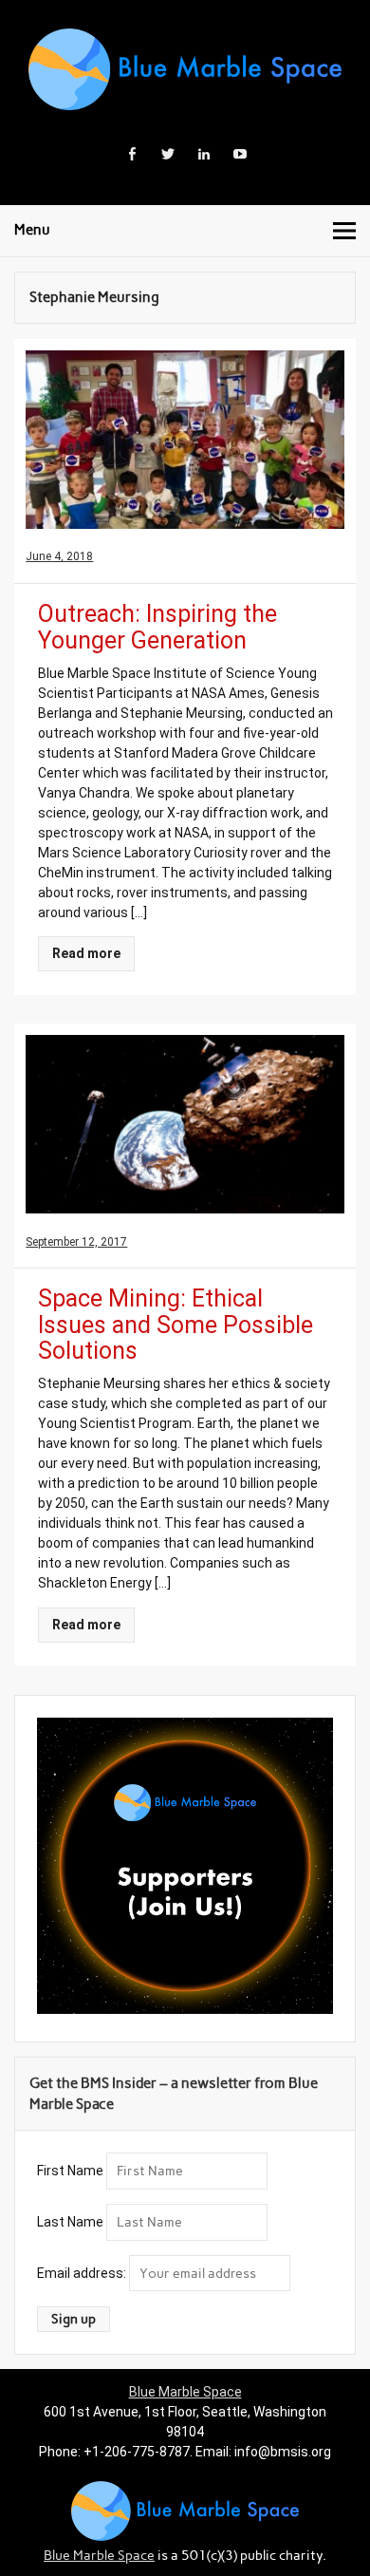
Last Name (70, 2222)
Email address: (83, 2273)
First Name (70, 2171)
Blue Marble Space (185, 2392)
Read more (86, 953)
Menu (32, 230)
